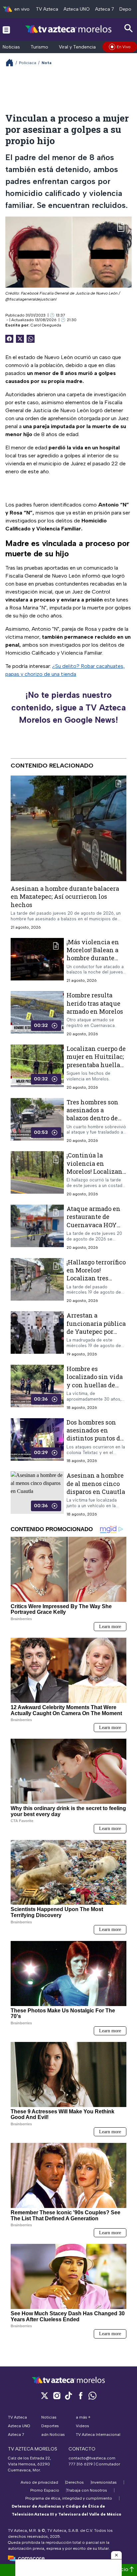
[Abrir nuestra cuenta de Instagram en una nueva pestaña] (57, 2395)
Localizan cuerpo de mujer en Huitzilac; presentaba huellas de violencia (96, 1061)
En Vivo (124, 47)
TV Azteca (47, 9)
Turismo (39, 47)
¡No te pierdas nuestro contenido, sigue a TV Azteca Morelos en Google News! (68, 707)
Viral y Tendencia (77, 47)
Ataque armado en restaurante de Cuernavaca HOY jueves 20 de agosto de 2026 (94, 1225)
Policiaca (28, 63)
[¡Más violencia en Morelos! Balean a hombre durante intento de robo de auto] (37, 961)
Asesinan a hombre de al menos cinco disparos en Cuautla (96, 1483)
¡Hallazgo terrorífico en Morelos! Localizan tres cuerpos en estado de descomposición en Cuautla (96, 1282)
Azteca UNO (77, 9)
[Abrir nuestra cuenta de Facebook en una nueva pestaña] (80, 2395)
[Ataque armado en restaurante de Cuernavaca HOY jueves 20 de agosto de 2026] (37, 1227)
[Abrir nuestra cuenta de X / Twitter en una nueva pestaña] (45, 2395)
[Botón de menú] (6, 30)
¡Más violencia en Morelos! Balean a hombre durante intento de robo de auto (93, 958)
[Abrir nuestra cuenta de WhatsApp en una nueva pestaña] (92, 2395)
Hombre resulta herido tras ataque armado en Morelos (95, 1003)
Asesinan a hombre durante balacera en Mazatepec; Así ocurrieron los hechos (65, 897)
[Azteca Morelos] (68, 29)
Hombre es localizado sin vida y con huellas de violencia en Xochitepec (95, 1385)
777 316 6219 (81, 2464)
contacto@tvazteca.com (92, 2458)
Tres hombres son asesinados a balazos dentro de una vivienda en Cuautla (92, 1118)
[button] (116, 2555)
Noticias (11, 47)
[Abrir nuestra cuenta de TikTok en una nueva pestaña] (68, 2395)
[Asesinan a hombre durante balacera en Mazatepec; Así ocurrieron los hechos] (68, 828)
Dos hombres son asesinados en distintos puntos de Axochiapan (95, 1434)
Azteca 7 (105, 9)
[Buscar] (129, 28)
